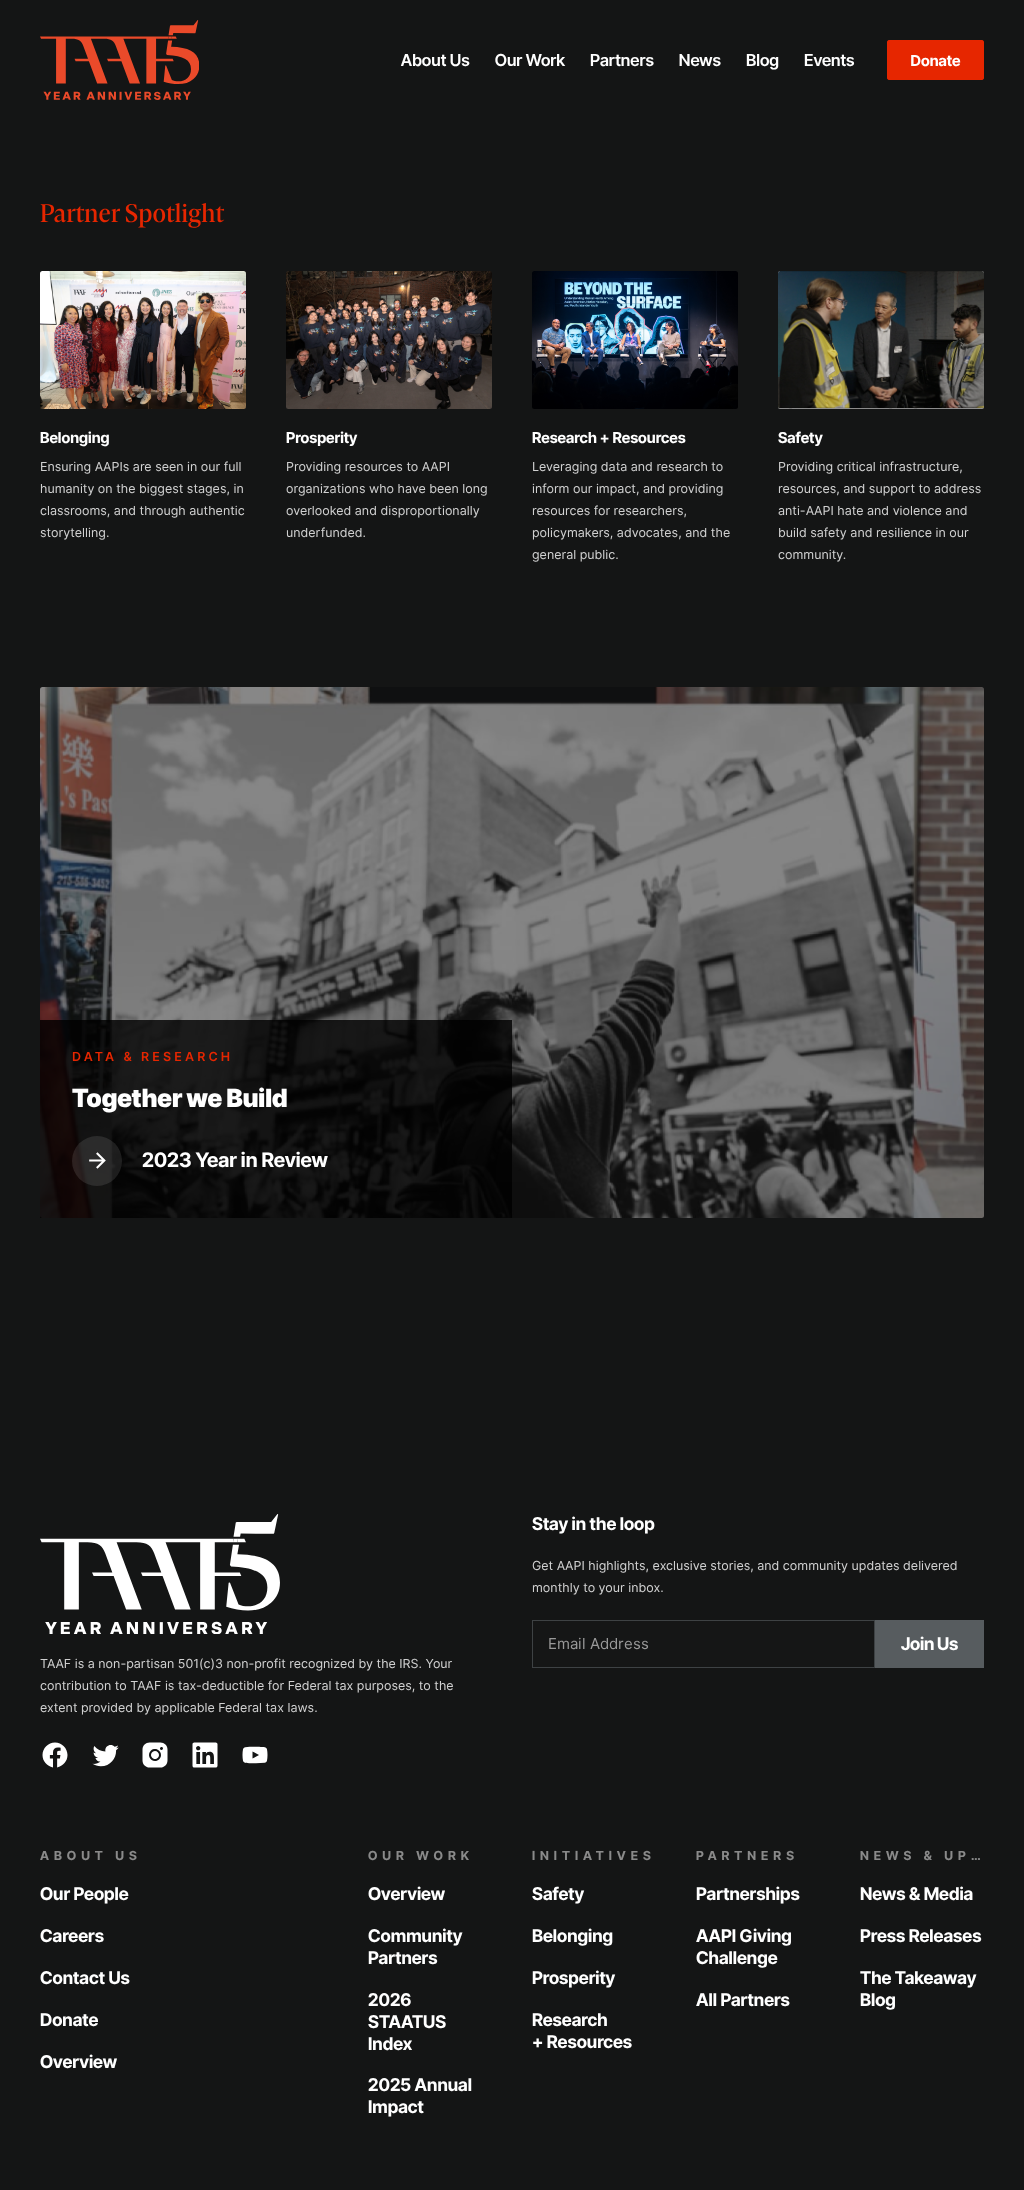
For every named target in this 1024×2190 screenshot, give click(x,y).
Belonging (572, 1936)
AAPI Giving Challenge (744, 1947)
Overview (78, 2062)
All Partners (743, 2000)
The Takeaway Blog (918, 1989)
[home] (184, 60)
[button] (435, 60)
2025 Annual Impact (420, 2096)
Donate (936, 60)
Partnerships (748, 1894)
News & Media (916, 1894)
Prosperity (573, 1978)
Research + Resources (582, 2031)
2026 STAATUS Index (407, 2022)
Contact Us (85, 1978)
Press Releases (920, 1936)
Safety (558, 1894)
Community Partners (415, 1947)
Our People (84, 1894)
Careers (72, 1936)
